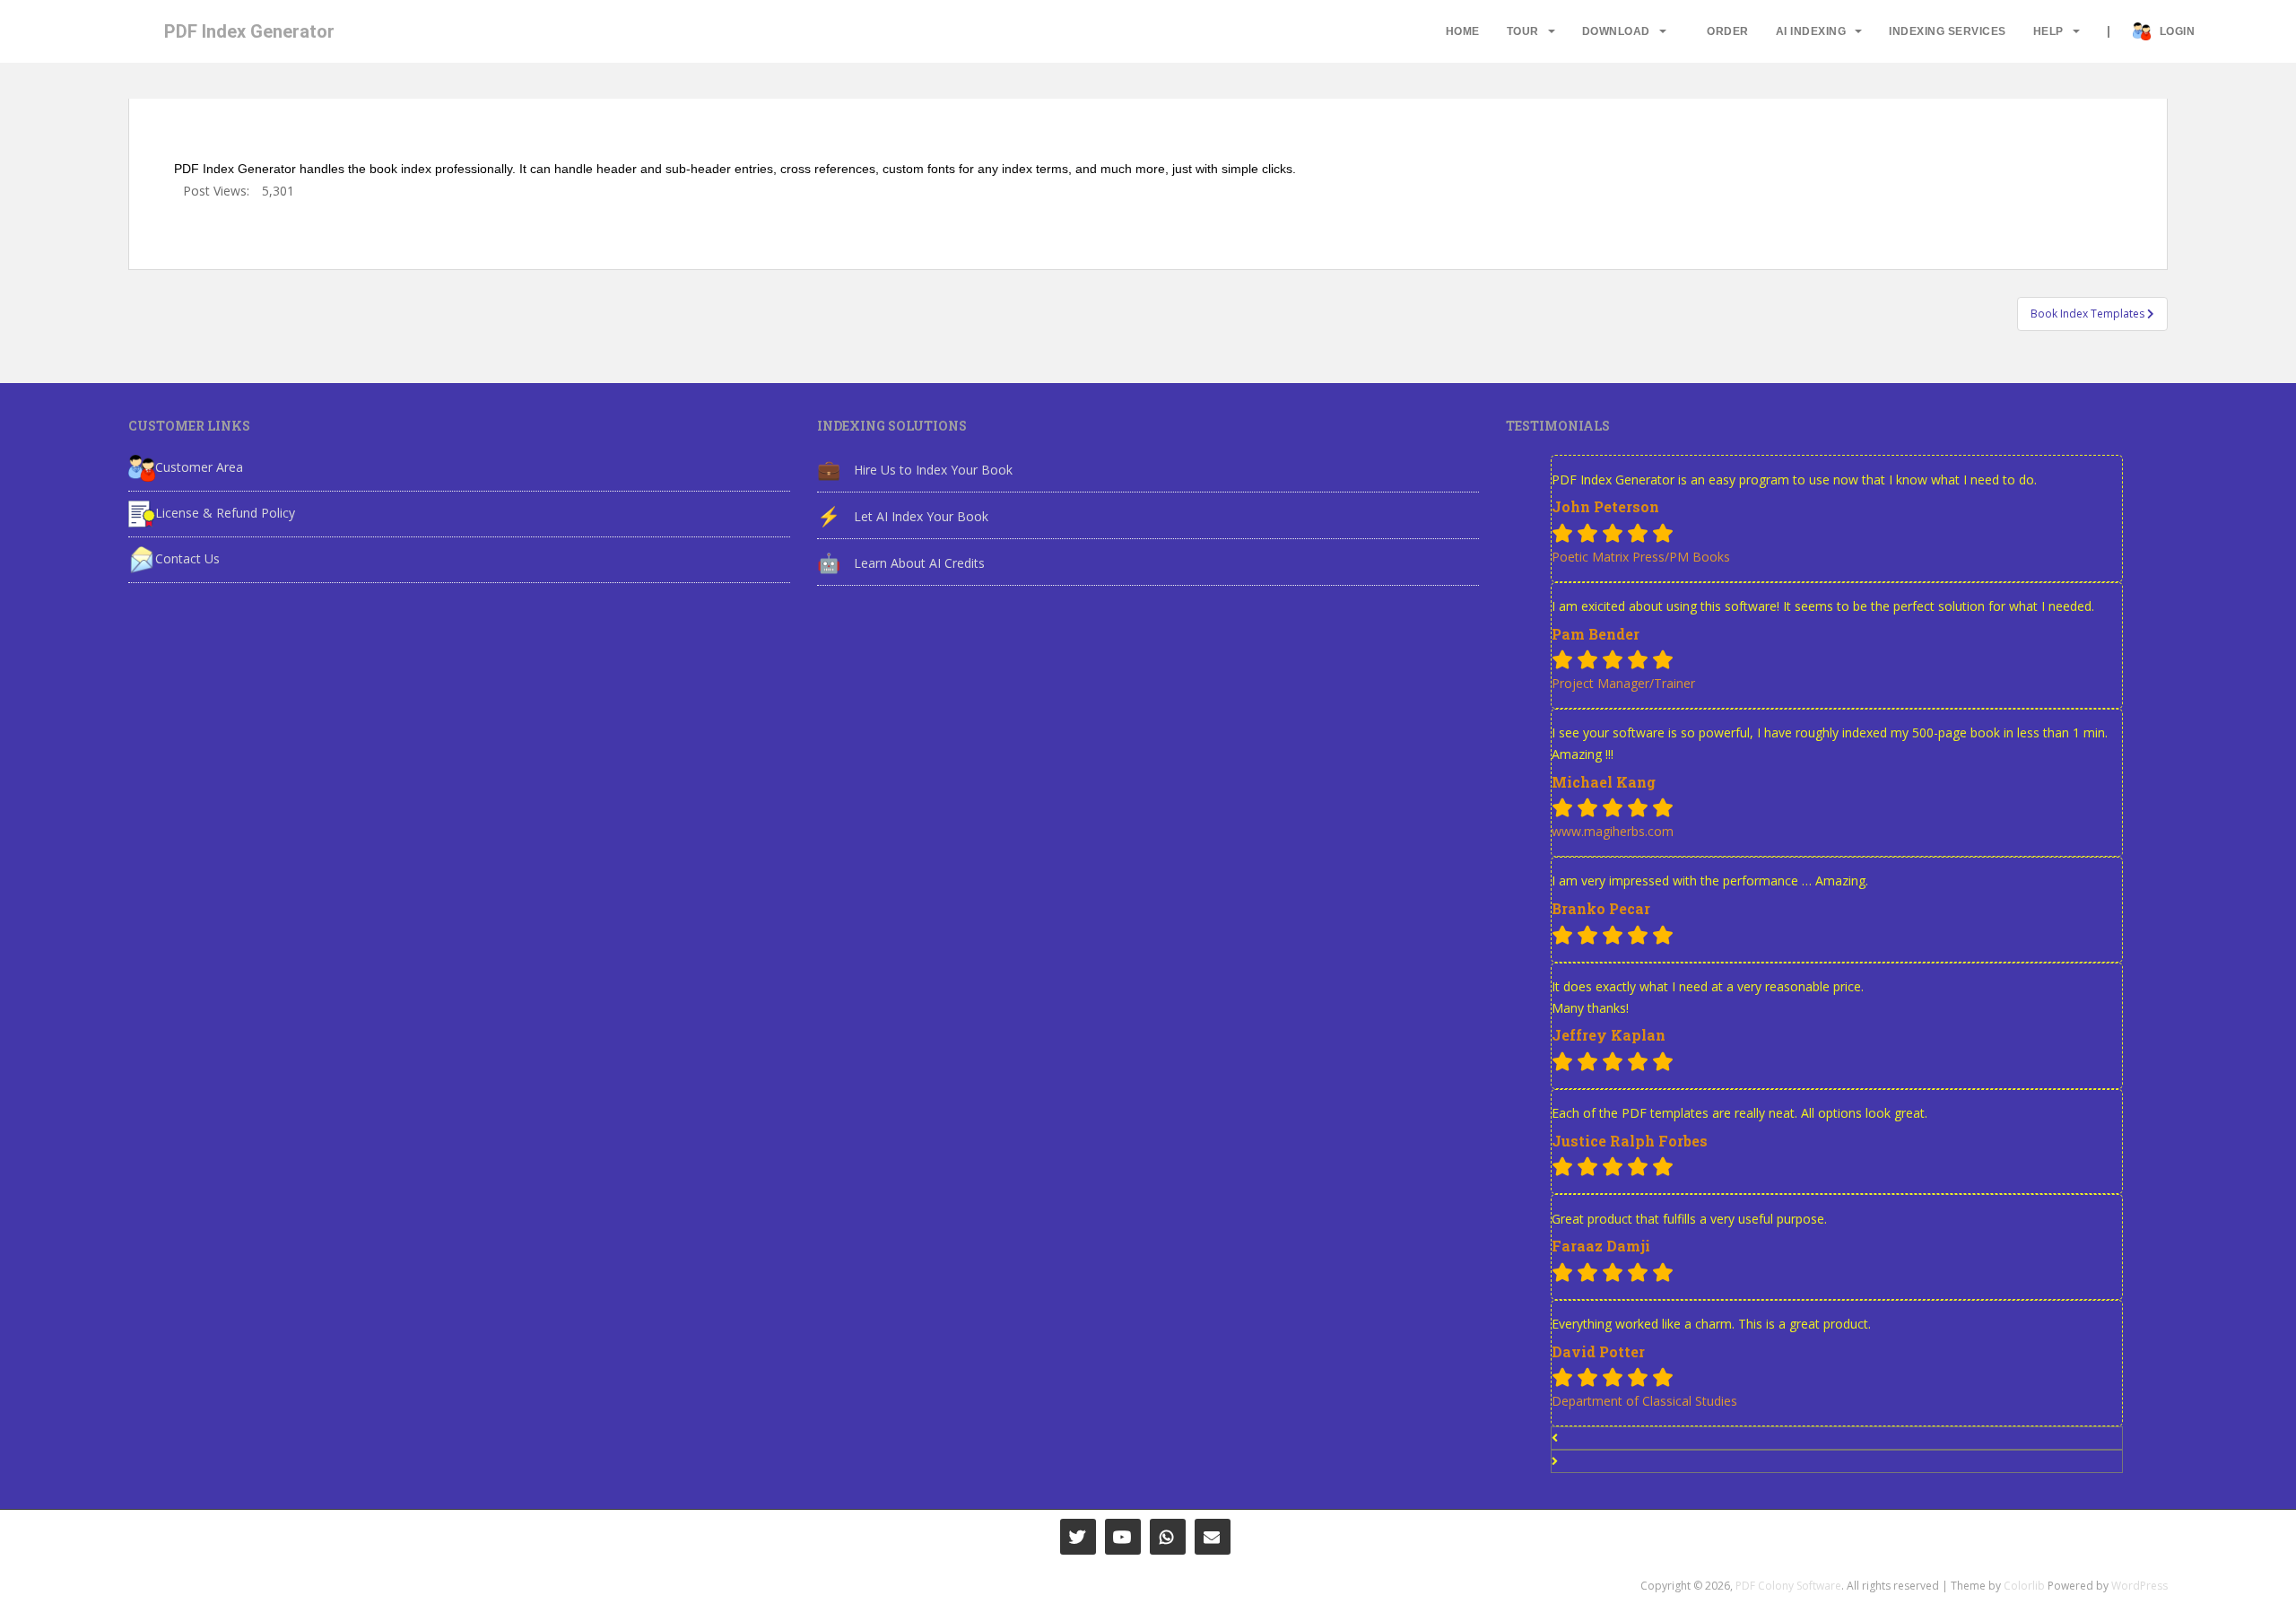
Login (2178, 31)
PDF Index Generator (249, 31)
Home (1463, 31)
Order (1728, 31)
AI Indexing (1811, 31)
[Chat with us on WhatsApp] (1168, 1537)
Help (2048, 31)
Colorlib (2024, 1586)
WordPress (2139, 1586)
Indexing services (1948, 31)
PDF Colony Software (1788, 1586)
